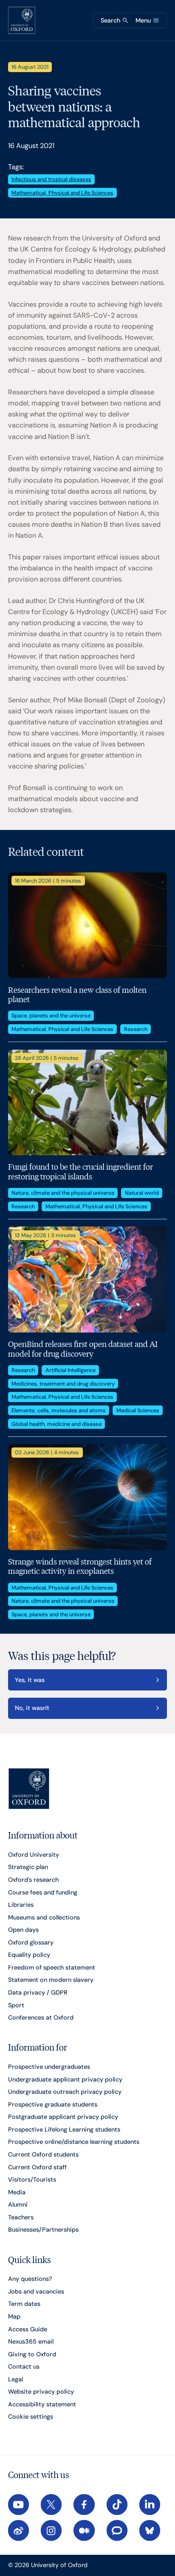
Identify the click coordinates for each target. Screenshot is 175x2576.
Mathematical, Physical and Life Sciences (62, 193)
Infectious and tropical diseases (51, 179)
